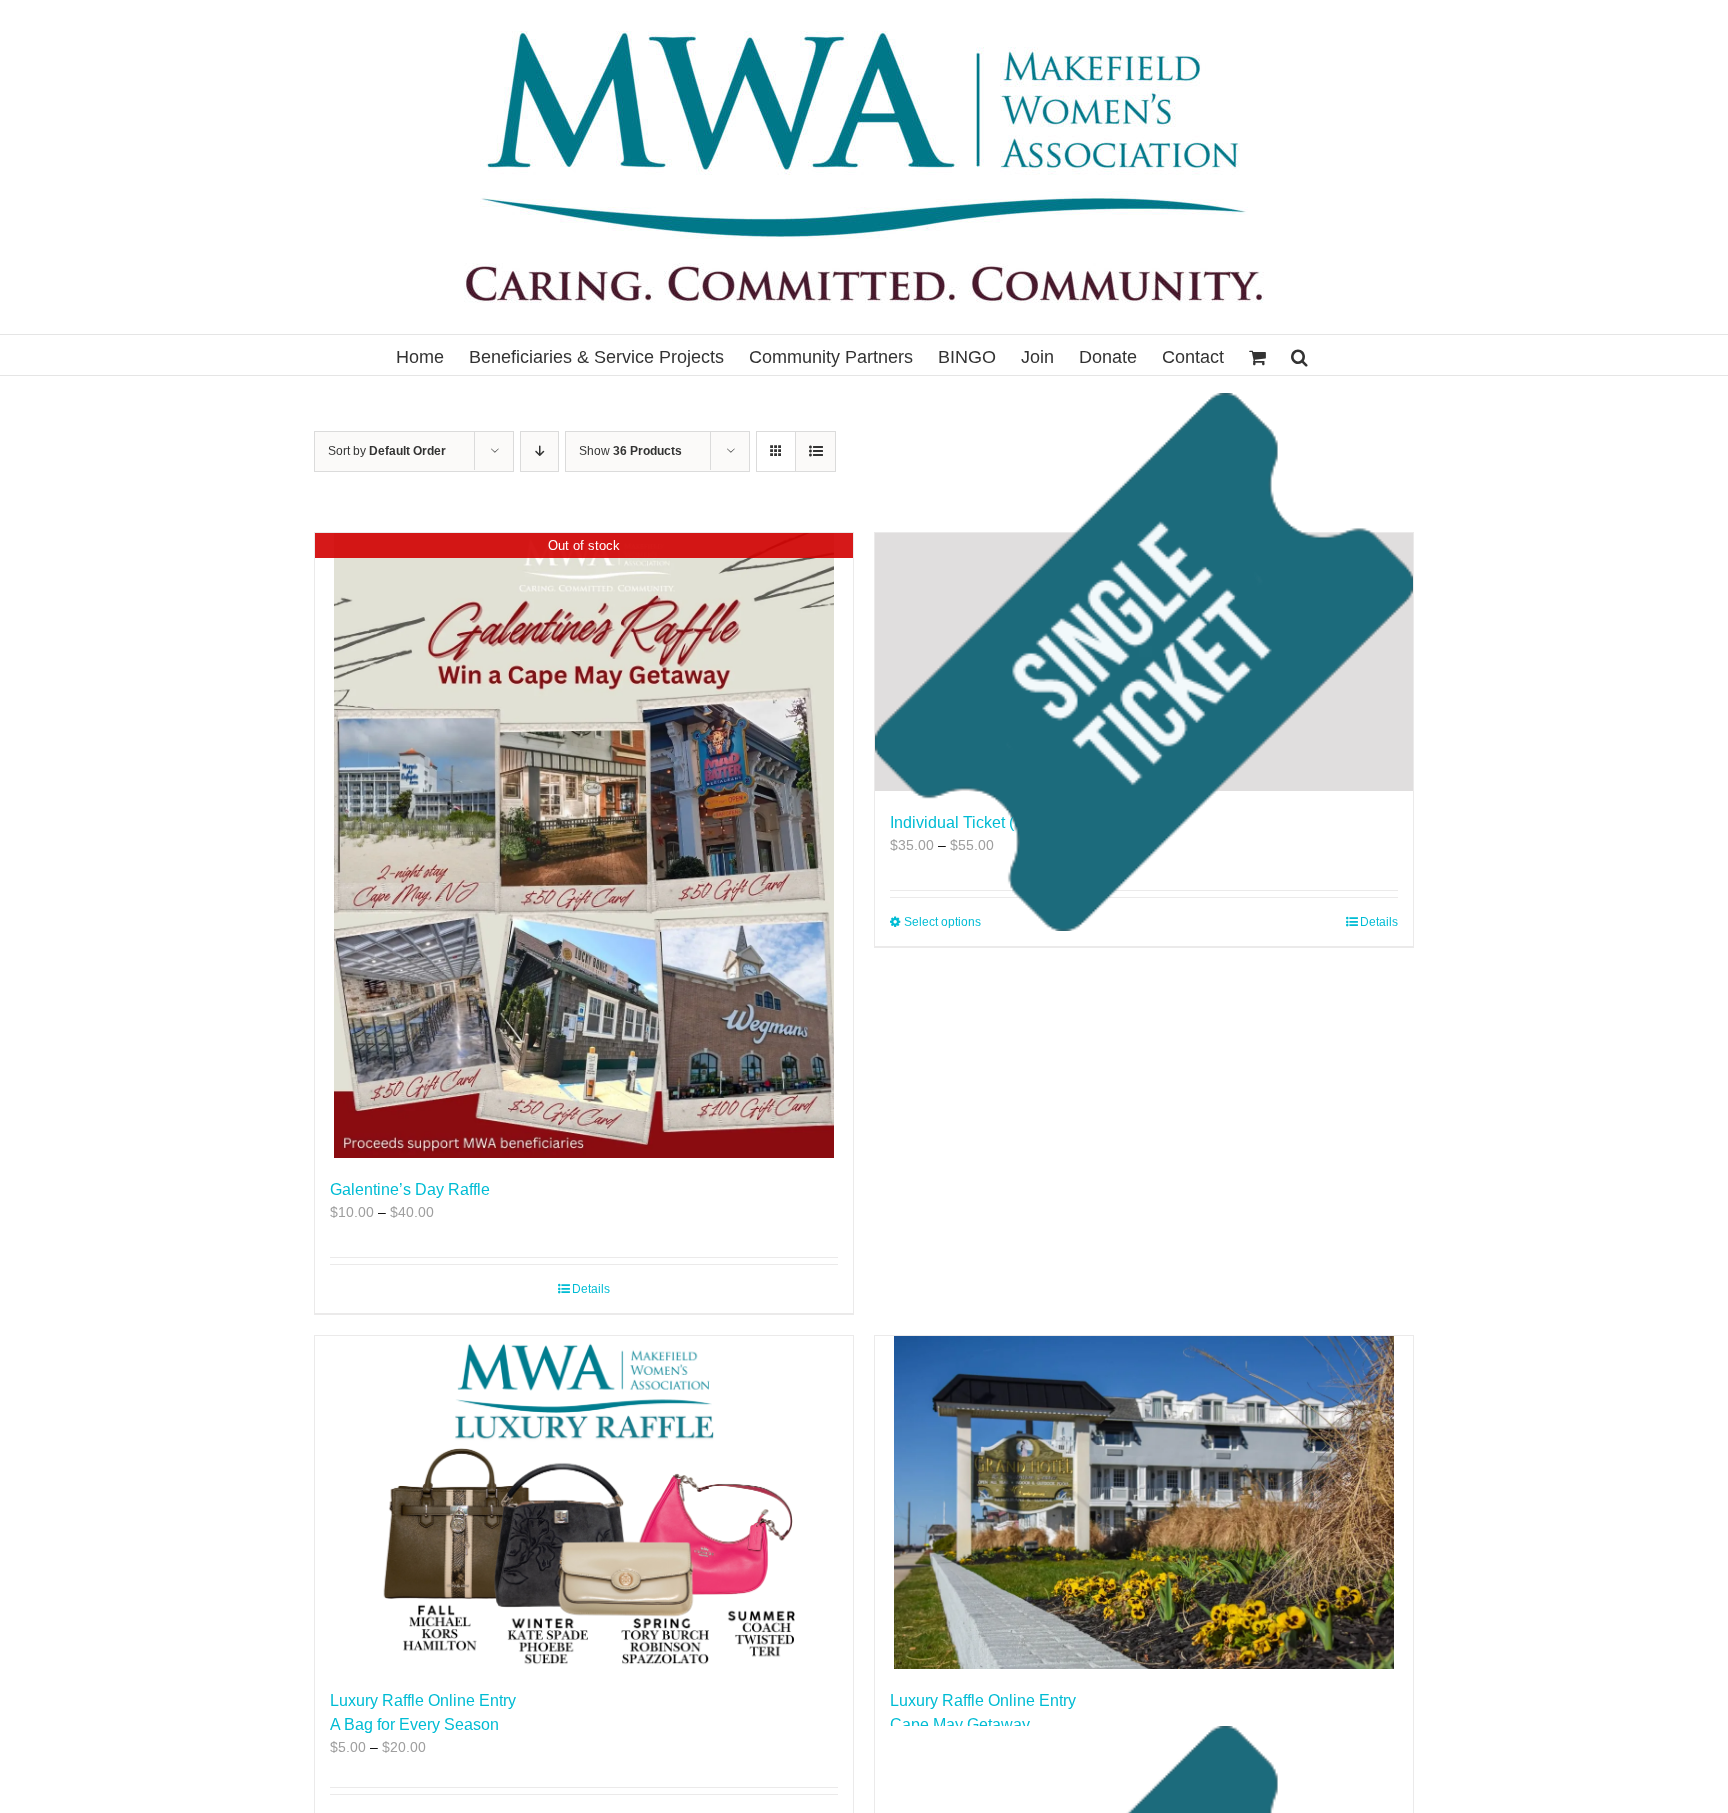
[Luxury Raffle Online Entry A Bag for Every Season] (584, 1502)
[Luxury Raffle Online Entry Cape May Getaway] (1144, 1502)
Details (591, 1289)
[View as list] (815, 451)
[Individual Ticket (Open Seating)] (1144, 662)
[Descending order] (539, 451)
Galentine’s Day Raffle (410, 1189)
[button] (1299, 355)
